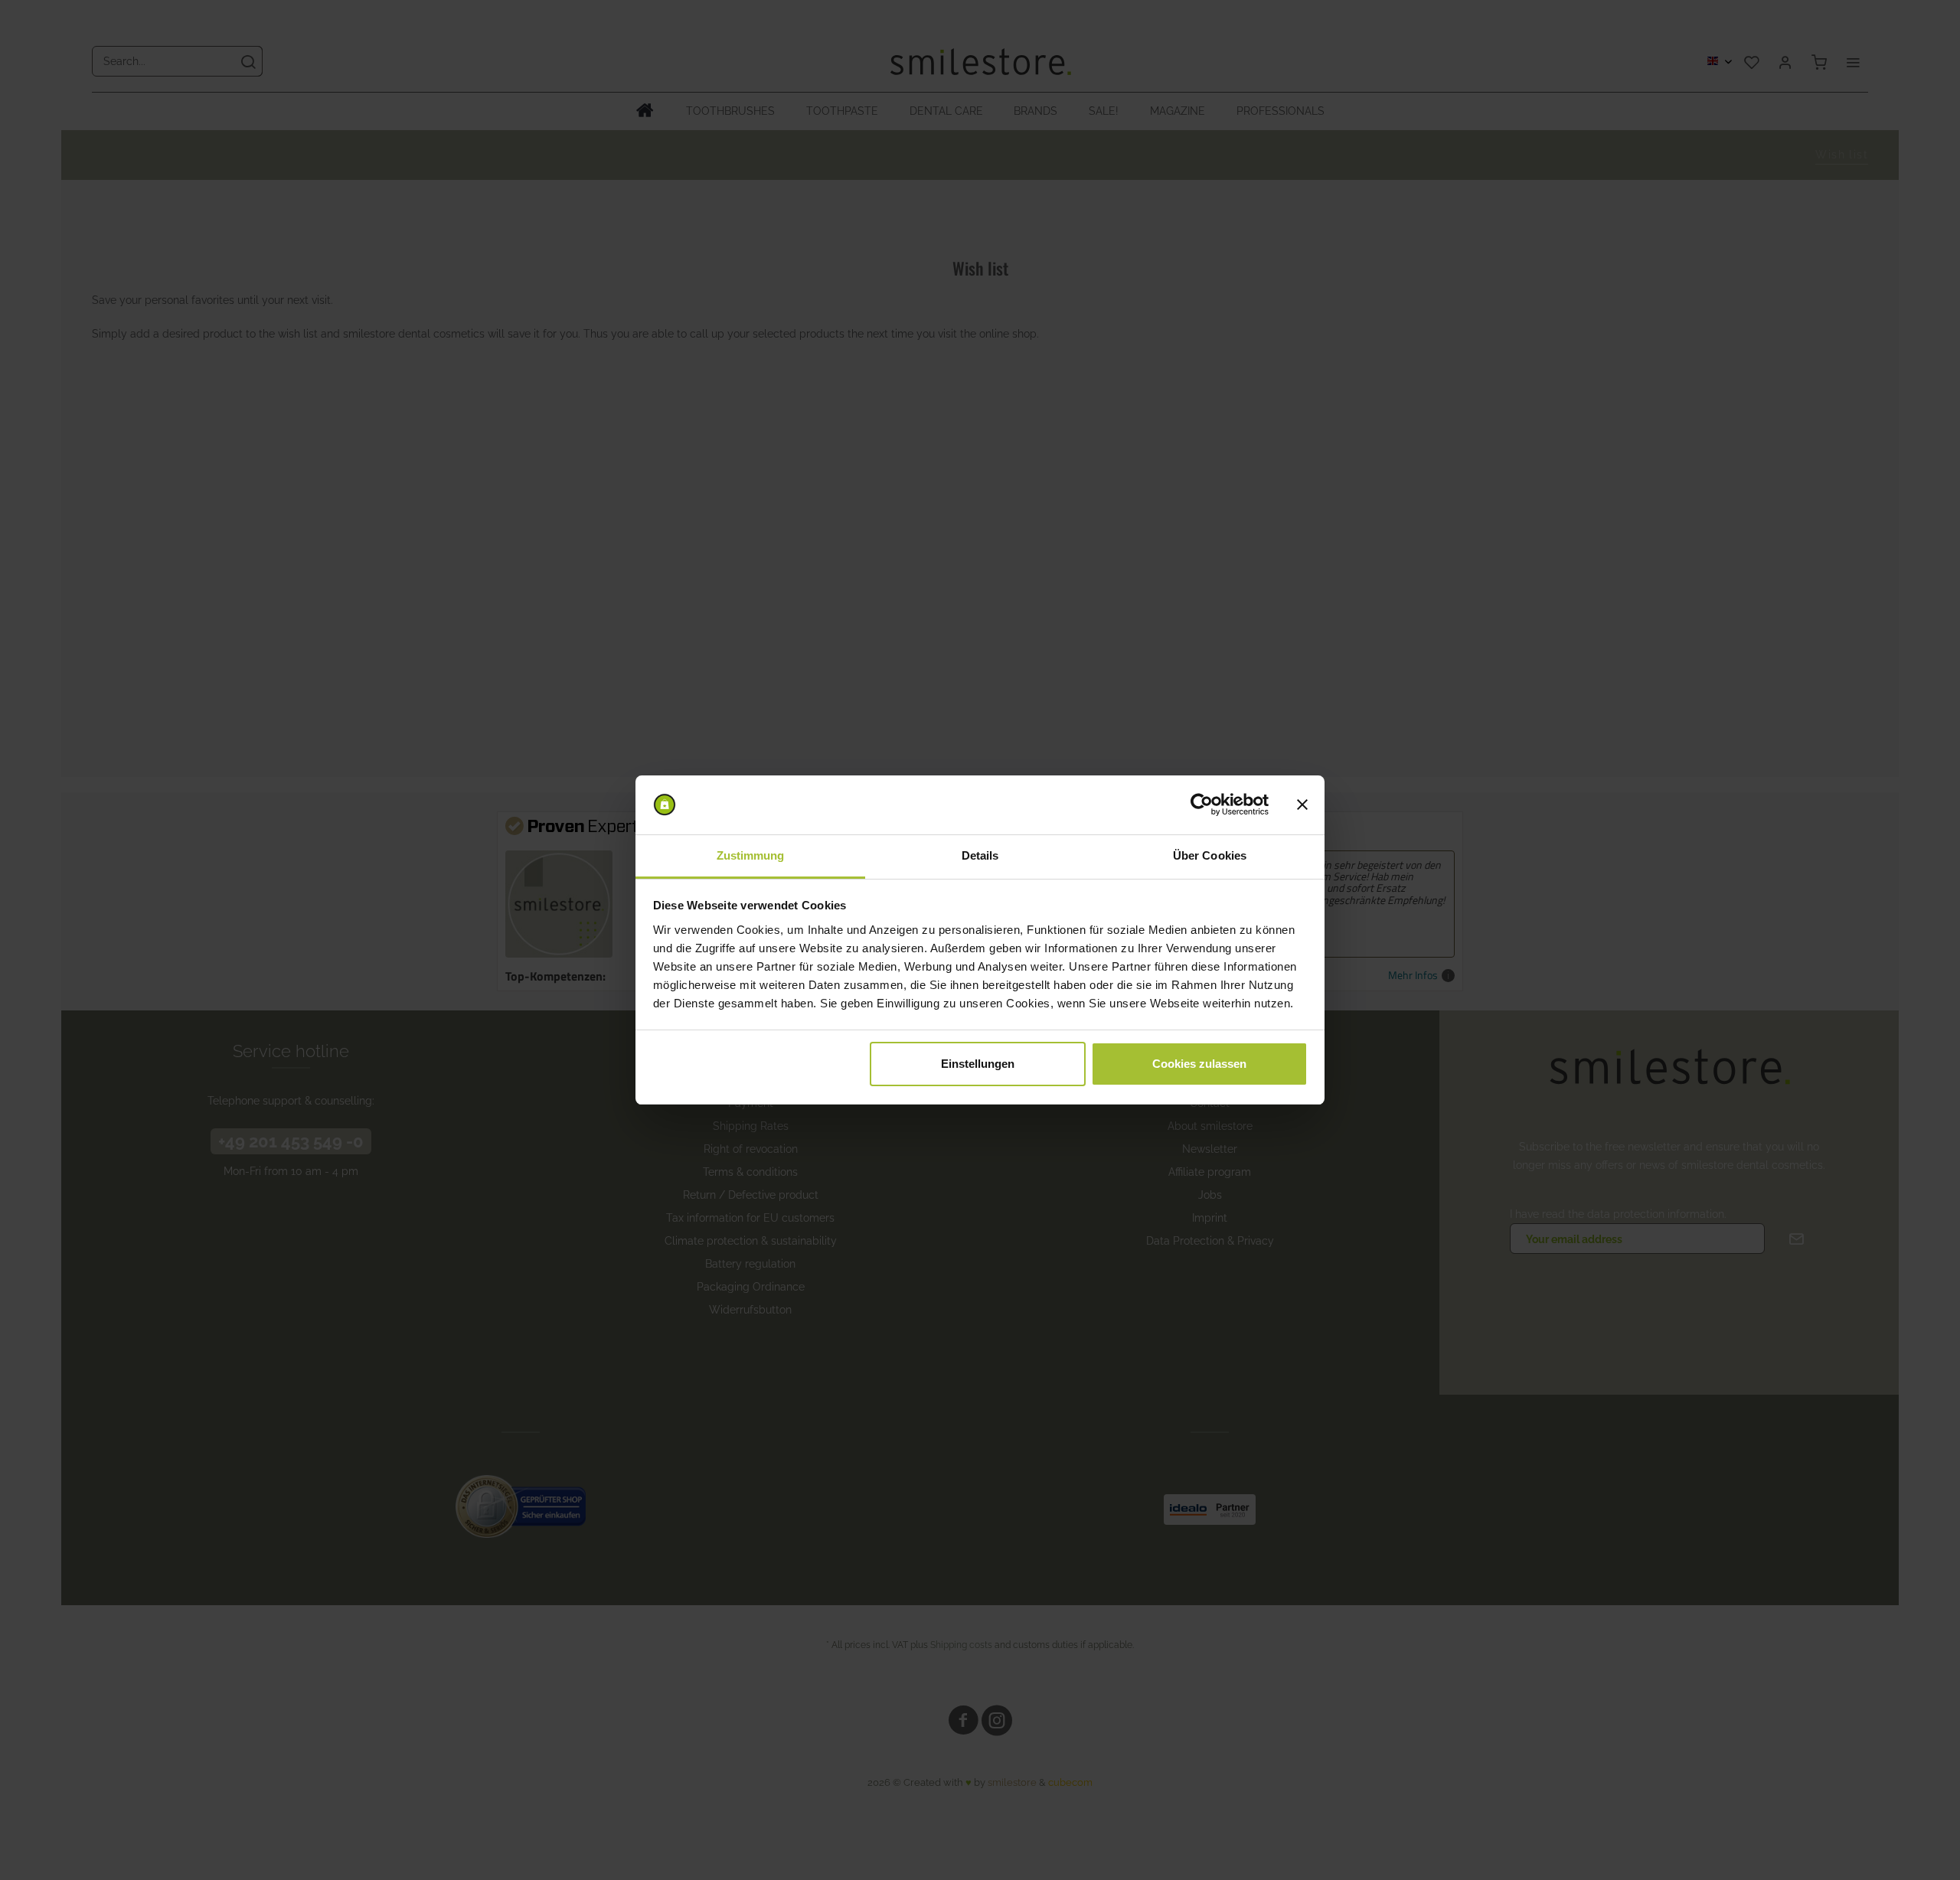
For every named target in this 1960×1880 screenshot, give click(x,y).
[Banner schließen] (1302, 805)
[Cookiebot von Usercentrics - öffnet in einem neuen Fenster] (1202, 805)
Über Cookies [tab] (1210, 855)
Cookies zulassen (1199, 1064)
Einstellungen (978, 1064)
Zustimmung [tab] (751, 855)
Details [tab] (980, 855)
